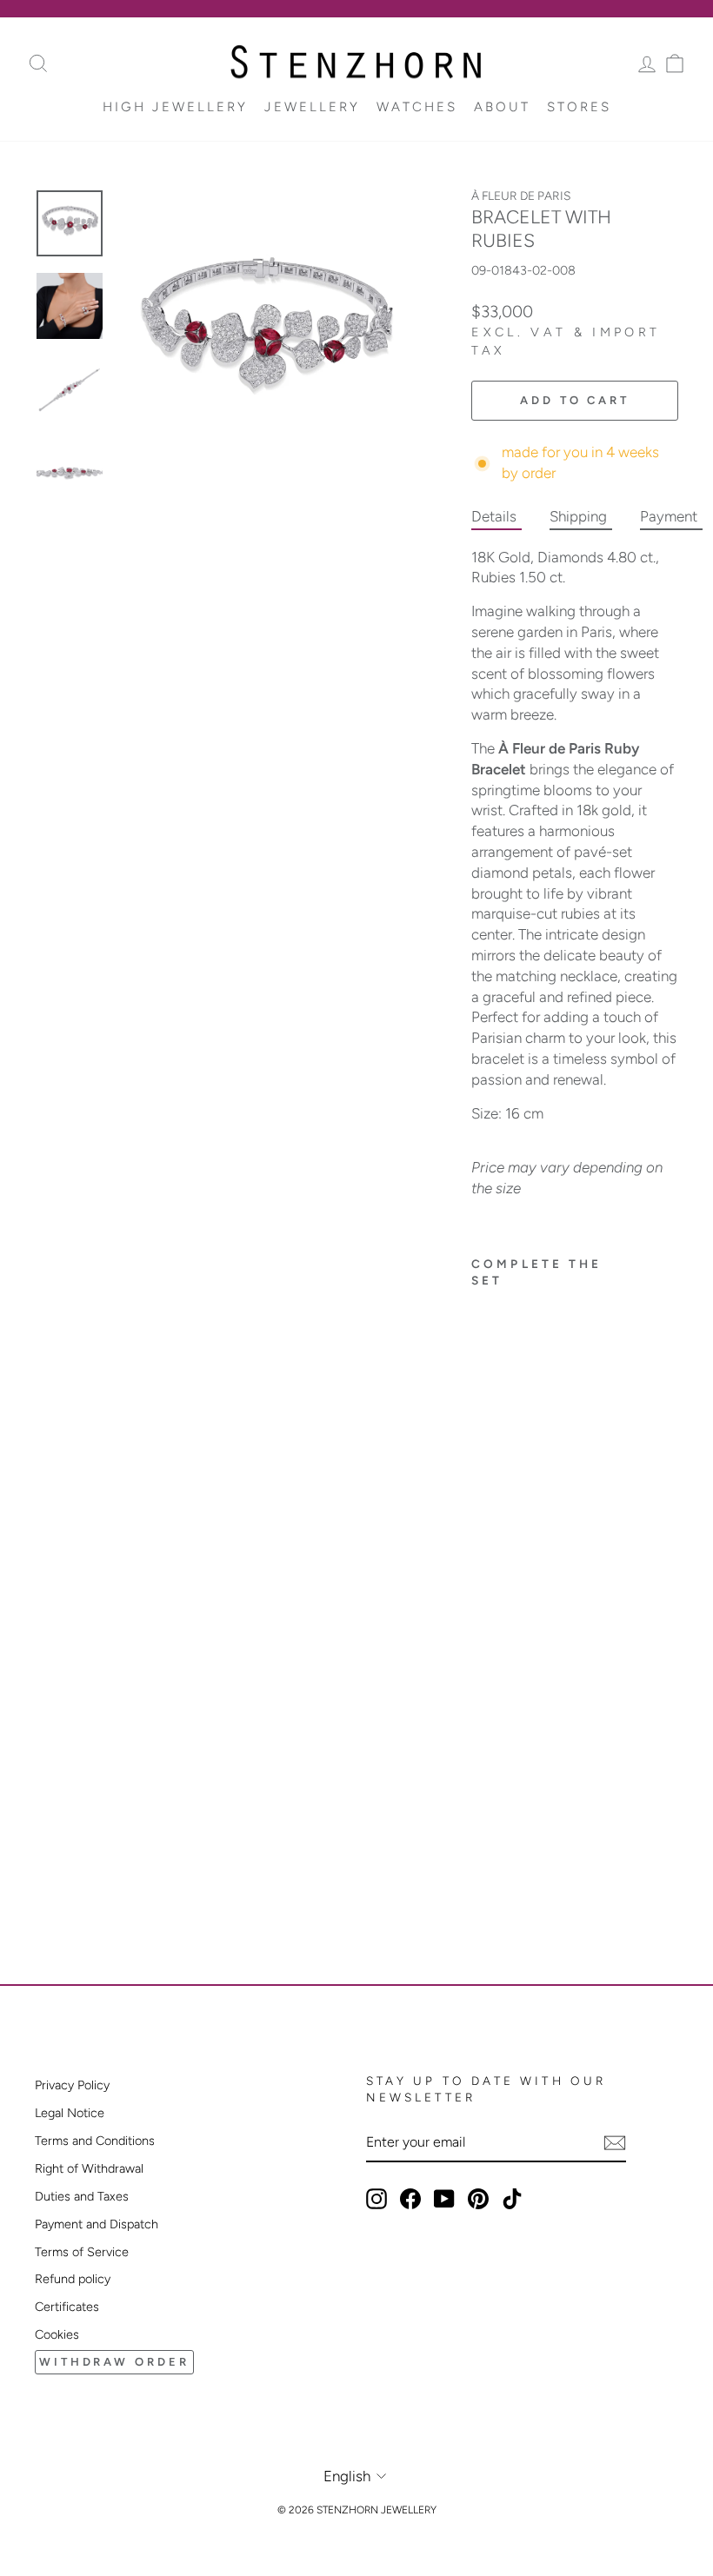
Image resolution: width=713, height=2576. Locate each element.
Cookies (57, 2334)
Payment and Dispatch (97, 2224)
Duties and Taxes (82, 2196)
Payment (669, 516)
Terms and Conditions (95, 2141)
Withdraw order (114, 2362)
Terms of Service (82, 2252)
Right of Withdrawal (89, 2168)
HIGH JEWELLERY (175, 107)
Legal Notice (70, 2113)
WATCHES (417, 107)
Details (494, 516)
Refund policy (73, 2279)
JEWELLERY (312, 107)
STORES (579, 107)
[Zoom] (265, 336)
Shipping (578, 516)
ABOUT (502, 107)
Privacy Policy (72, 2085)
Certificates (67, 2307)
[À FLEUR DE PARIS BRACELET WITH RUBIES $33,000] (506, 1559)
